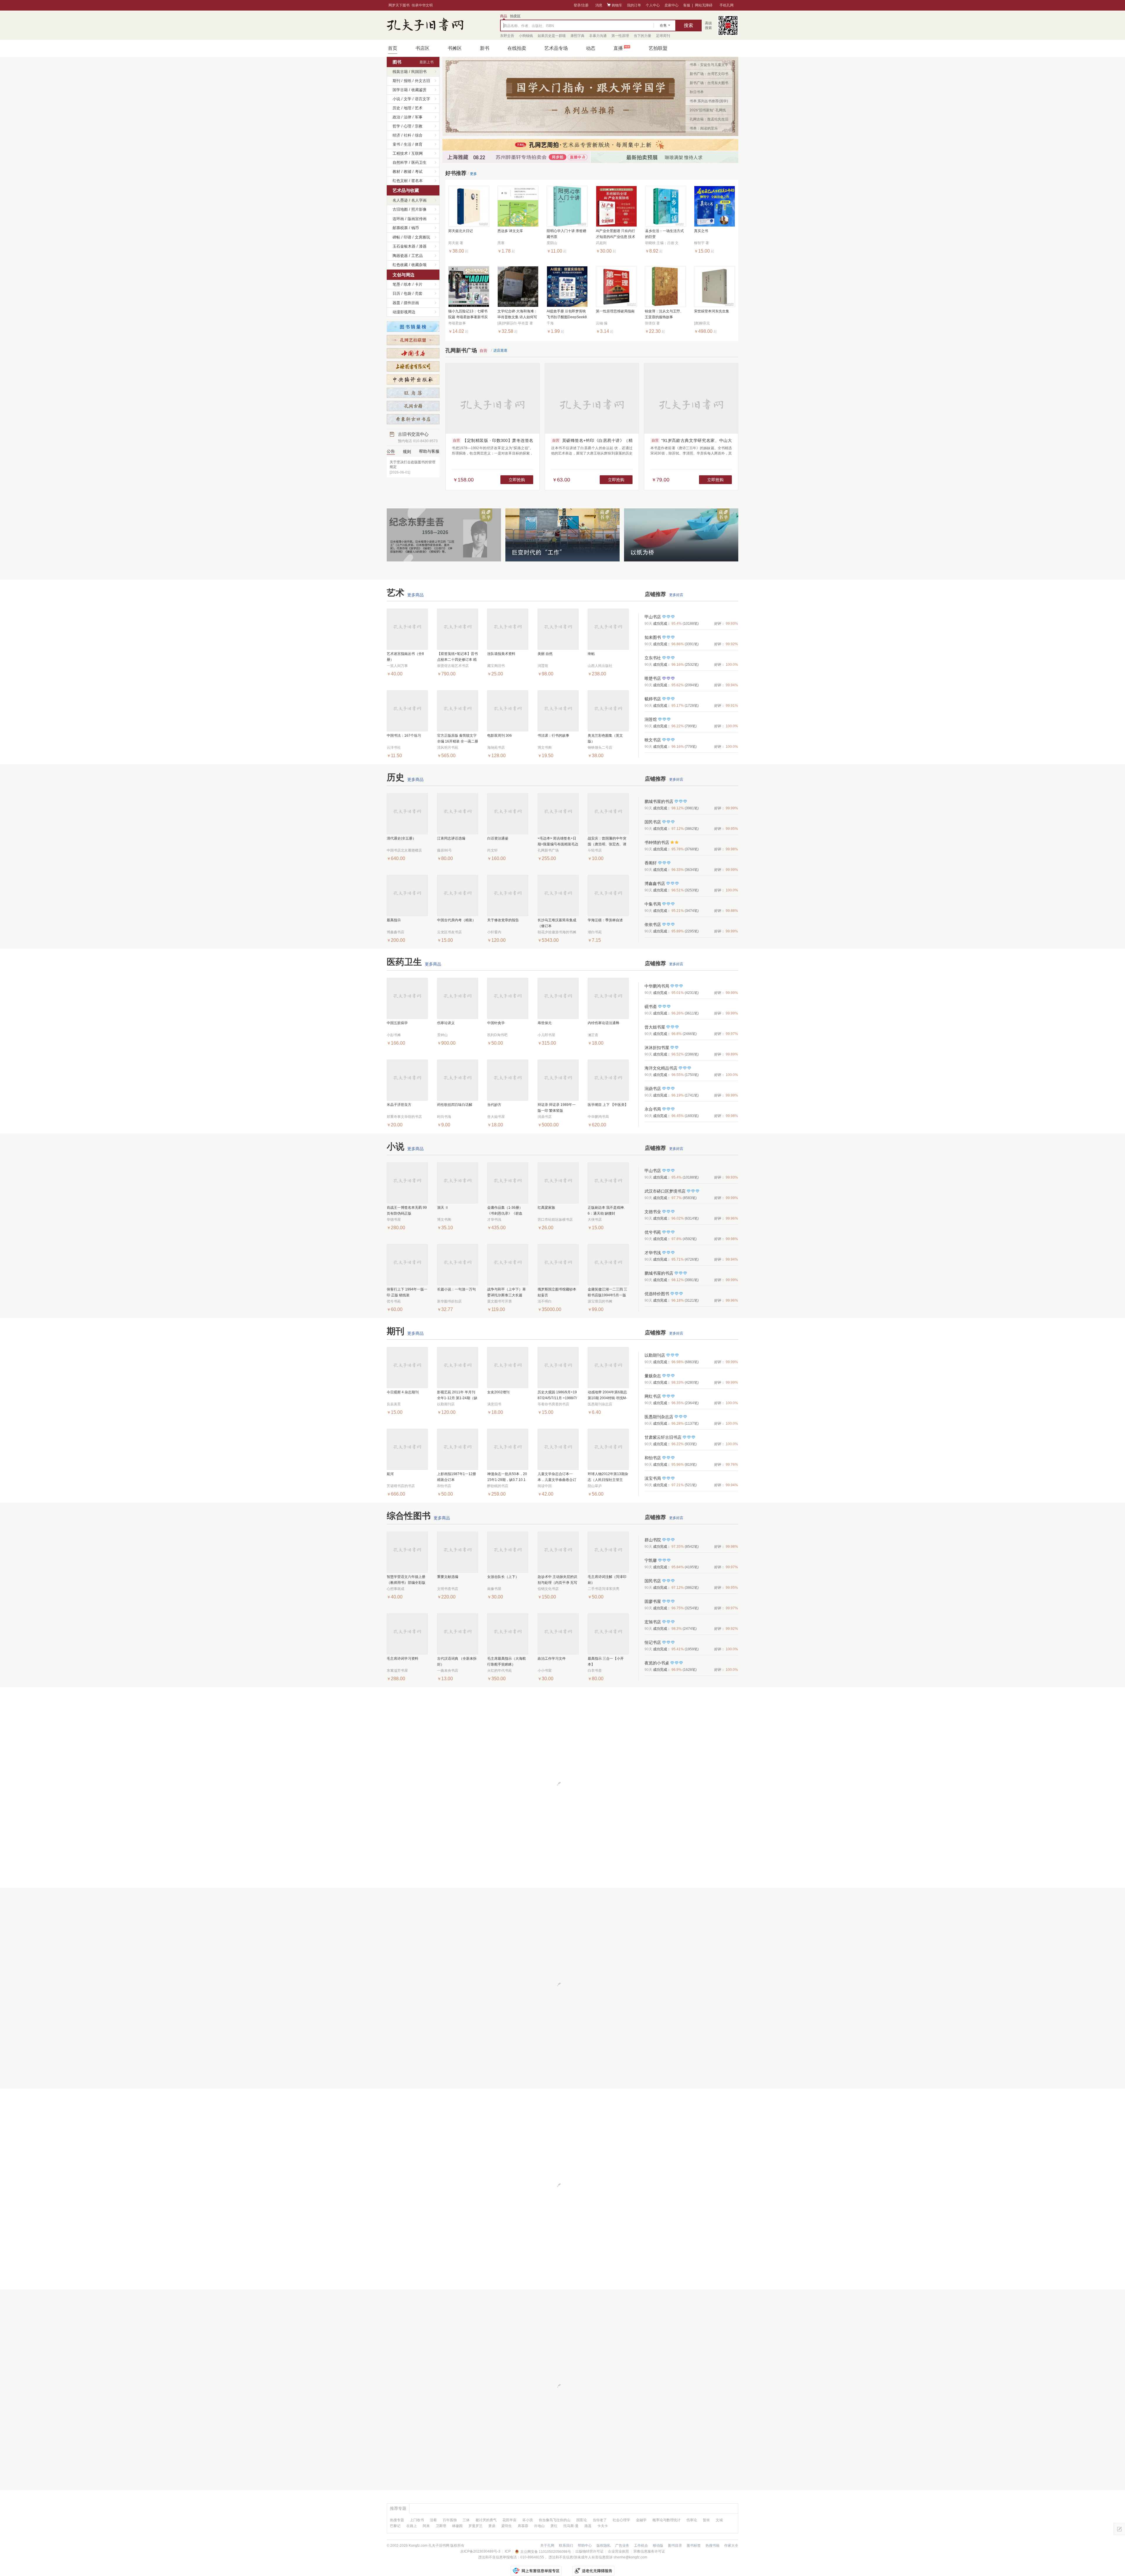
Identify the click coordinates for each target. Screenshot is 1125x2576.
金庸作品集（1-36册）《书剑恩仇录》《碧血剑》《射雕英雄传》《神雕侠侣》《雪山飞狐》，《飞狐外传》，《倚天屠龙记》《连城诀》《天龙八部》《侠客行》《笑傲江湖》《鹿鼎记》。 (507, 1211)
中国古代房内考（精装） (456, 920)
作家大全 (731, 2546)
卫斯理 (441, 2526)
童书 (396, 144)
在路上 (412, 2526)
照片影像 (419, 209)
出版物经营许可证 (589, 2551)
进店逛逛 (500, 350)
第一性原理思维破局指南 (615, 311)
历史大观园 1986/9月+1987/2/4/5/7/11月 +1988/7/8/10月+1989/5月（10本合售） (557, 1396)
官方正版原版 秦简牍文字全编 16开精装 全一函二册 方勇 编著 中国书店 (458, 739)
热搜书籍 (712, 2546)
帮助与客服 (429, 451)
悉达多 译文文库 (510, 231)
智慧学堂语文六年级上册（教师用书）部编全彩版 (406, 1580)
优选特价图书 (657, 1294)
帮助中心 (585, 2546)
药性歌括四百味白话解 (455, 1105)
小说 (396, 99)
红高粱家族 (546, 1208)
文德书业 (653, 1212)
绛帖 (591, 654)
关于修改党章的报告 (503, 920)
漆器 (423, 246)
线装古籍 (400, 72)
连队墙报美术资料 (501, 654)
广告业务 (622, 2546)
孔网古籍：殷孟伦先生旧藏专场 (709, 120)
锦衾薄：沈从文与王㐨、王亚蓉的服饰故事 (664, 314)
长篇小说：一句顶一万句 (456, 1289)
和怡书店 (653, 1458)
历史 (396, 108)
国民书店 (653, 822)
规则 (407, 452)
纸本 (408, 284)
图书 (397, 62)
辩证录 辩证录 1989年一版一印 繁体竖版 (557, 1108)
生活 (408, 144)
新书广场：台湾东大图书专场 (709, 84)
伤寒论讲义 (446, 1023)
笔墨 (396, 284)
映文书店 (653, 740)
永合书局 (653, 1109)
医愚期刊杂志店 (659, 1417)
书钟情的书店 (657, 842)
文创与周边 (404, 275)
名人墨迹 (400, 200)
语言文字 (422, 99)
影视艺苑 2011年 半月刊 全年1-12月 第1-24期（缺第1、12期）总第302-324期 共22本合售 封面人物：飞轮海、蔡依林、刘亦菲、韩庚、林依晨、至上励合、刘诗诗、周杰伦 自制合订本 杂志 (458, 1396)
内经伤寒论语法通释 (604, 1023)
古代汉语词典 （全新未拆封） (457, 1661)
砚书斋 (651, 1007)
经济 (396, 135)
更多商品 (415, 595)
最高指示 (394, 920)
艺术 (419, 108)
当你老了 (600, 2520)
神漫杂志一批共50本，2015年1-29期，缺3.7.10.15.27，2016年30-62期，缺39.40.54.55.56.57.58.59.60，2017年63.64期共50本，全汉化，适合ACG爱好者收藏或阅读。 (507, 1477)
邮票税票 (400, 228)
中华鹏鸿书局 (657, 986)
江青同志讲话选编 (451, 838)
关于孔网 (547, 2546)
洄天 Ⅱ (443, 1208)
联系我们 (566, 2546)
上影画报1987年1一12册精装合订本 (457, 1477)
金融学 (641, 2520)
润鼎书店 (653, 1089)
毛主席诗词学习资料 (403, 1659)
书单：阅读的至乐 (704, 128)
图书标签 (694, 2546)
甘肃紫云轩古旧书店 (663, 1437)
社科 (408, 135)
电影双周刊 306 (500, 735)
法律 (408, 117)
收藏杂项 (419, 265)
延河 (390, 1474)
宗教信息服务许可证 (649, 2551)
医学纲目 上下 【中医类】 (608, 1105)
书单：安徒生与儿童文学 (709, 65)
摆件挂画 (411, 303)
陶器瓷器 (400, 256)
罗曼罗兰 (475, 2526)
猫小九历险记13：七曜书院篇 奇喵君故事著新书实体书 (468, 315)
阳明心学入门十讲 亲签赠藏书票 (566, 234)
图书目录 (675, 2546)
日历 (396, 293)
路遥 (588, 2526)
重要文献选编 (448, 1577)
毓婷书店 (653, 699)
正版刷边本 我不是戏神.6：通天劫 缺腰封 (606, 1210)
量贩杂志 (653, 1376)
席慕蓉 (523, 2526)
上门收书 (417, 2520)
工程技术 (400, 153)
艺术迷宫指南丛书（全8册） (405, 657)
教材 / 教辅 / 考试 (408, 172)
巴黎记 (395, 2526)
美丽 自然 (545, 654)
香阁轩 (651, 863)
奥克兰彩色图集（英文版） (605, 738)
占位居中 (425, 25)
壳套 (419, 293)
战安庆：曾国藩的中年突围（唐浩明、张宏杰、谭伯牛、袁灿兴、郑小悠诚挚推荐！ (607, 842)
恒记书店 (653, 1642)
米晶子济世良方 (399, 1105)
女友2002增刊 (498, 1392)
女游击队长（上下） (503, 1577)
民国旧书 (419, 72)
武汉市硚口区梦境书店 (665, 1191)
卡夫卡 (603, 2526)
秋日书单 (697, 92)
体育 (419, 144)
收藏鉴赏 (419, 90)
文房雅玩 (422, 237)
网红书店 (653, 1396)
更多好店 (676, 595)
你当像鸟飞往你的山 (555, 2520)
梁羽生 (507, 2526)
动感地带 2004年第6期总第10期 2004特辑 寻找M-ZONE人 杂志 (607, 1396)
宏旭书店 (653, 1622)
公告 (391, 451)
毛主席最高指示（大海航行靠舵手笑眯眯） (507, 1661)
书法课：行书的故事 (553, 735)
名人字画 (419, 200)
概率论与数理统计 (667, 2520)
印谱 (408, 237)
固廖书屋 (653, 1601)
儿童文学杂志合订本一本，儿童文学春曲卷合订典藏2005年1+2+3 (557, 1477)
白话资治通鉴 (498, 838)
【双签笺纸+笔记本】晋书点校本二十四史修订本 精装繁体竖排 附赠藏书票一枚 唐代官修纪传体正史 (457, 657)
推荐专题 (398, 2508)
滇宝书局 (653, 1478)
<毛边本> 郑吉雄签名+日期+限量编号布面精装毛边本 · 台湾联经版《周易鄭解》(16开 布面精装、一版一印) (558, 842)
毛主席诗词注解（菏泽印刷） (607, 1580)
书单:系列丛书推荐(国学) (709, 101)
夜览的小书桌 (657, 1663)
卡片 (419, 284)
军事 (419, 117)
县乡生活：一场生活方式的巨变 (664, 234)
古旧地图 (400, 209)
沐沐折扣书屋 (657, 1048)
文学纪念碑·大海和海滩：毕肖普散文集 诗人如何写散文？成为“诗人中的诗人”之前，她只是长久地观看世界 (518, 315)
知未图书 (653, 637)
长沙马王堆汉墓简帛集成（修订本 (557, 923)
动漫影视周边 (404, 312)
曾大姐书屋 (655, 1027)
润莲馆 (651, 719)
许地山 (539, 2526)
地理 (408, 108)
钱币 (415, 228)
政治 (396, 117)
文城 (719, 2520)
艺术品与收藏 (406, 190)
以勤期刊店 (655, 1355)
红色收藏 (400, 265)
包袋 (408, 293)
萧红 (554, 2526)
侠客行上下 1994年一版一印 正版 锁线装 (407, 1292)
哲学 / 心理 (402, 126)
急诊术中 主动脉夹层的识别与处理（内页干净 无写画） (557, 1580)
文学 (408, 99)
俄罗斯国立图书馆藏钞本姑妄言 (557, 1292)
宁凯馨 (651, 1560)
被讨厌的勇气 (486, 2520)
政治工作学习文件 (552, 1659)
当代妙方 (494, 1105)
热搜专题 (397, 2520)
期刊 (396, 81)
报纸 (408, 81)
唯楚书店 (653, 678)
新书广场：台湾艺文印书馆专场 (709, 75)
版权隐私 (604, 2546)
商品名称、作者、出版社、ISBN (529, 26)
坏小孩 (528, 2520)
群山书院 (653, 1540)
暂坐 (706, 2520)
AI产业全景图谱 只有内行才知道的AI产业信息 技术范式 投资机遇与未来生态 (616, 234)
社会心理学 (621, 2520)
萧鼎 (492, 2526)
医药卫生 (419, 162)
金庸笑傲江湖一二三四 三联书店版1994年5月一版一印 (607, 1293)
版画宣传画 (417, 219)
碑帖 (396, 237)
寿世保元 (545, 1023)
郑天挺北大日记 (461, 231)
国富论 (582, 2520)
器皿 (396, 303)
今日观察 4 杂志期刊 (403, 1392)
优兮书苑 (653, 1232)
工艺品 (417, 256)
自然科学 (400, 162)
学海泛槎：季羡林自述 (605, 920)
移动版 (658, 2546)
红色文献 (400, 181)
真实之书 (701, 231)
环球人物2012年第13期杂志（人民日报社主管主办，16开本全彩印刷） (608, 1477)
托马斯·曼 (571, 2526)
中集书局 (653, 904)
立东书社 (653, 658)
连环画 (398, 219)
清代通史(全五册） (401, 838)
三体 (466, 2520)
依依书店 (653, 925)
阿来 (426, 2526)
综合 (419, 135)
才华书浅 (653, 1253)
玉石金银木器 (404, 246)
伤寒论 (692, 2520)
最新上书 (427, 62)
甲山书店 (653, 617)
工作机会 (641, 2546)
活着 (433, 2520)
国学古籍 (400, 90)
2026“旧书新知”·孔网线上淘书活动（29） (708, 111)
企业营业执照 (618, 2551)
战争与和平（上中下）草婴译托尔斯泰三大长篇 (507, 1292)
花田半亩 (509, 2520)
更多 (473, 174)
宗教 (419, 126)
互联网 (417, 153)
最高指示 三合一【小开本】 (606, 1661)
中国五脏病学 (397, 1023)
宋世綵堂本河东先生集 (712, 311)
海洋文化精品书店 (661, 1068)
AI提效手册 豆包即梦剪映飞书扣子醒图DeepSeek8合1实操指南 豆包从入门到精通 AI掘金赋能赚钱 (567, 315)
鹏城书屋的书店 (659, 801)
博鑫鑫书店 (655, 883)
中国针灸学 (496, 1023)
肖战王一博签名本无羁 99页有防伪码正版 (407, 1210)
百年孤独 (450, 2520)
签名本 (417, 181)
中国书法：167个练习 (404, 735)
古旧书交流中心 (418, 437)
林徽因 (457, 2526)
